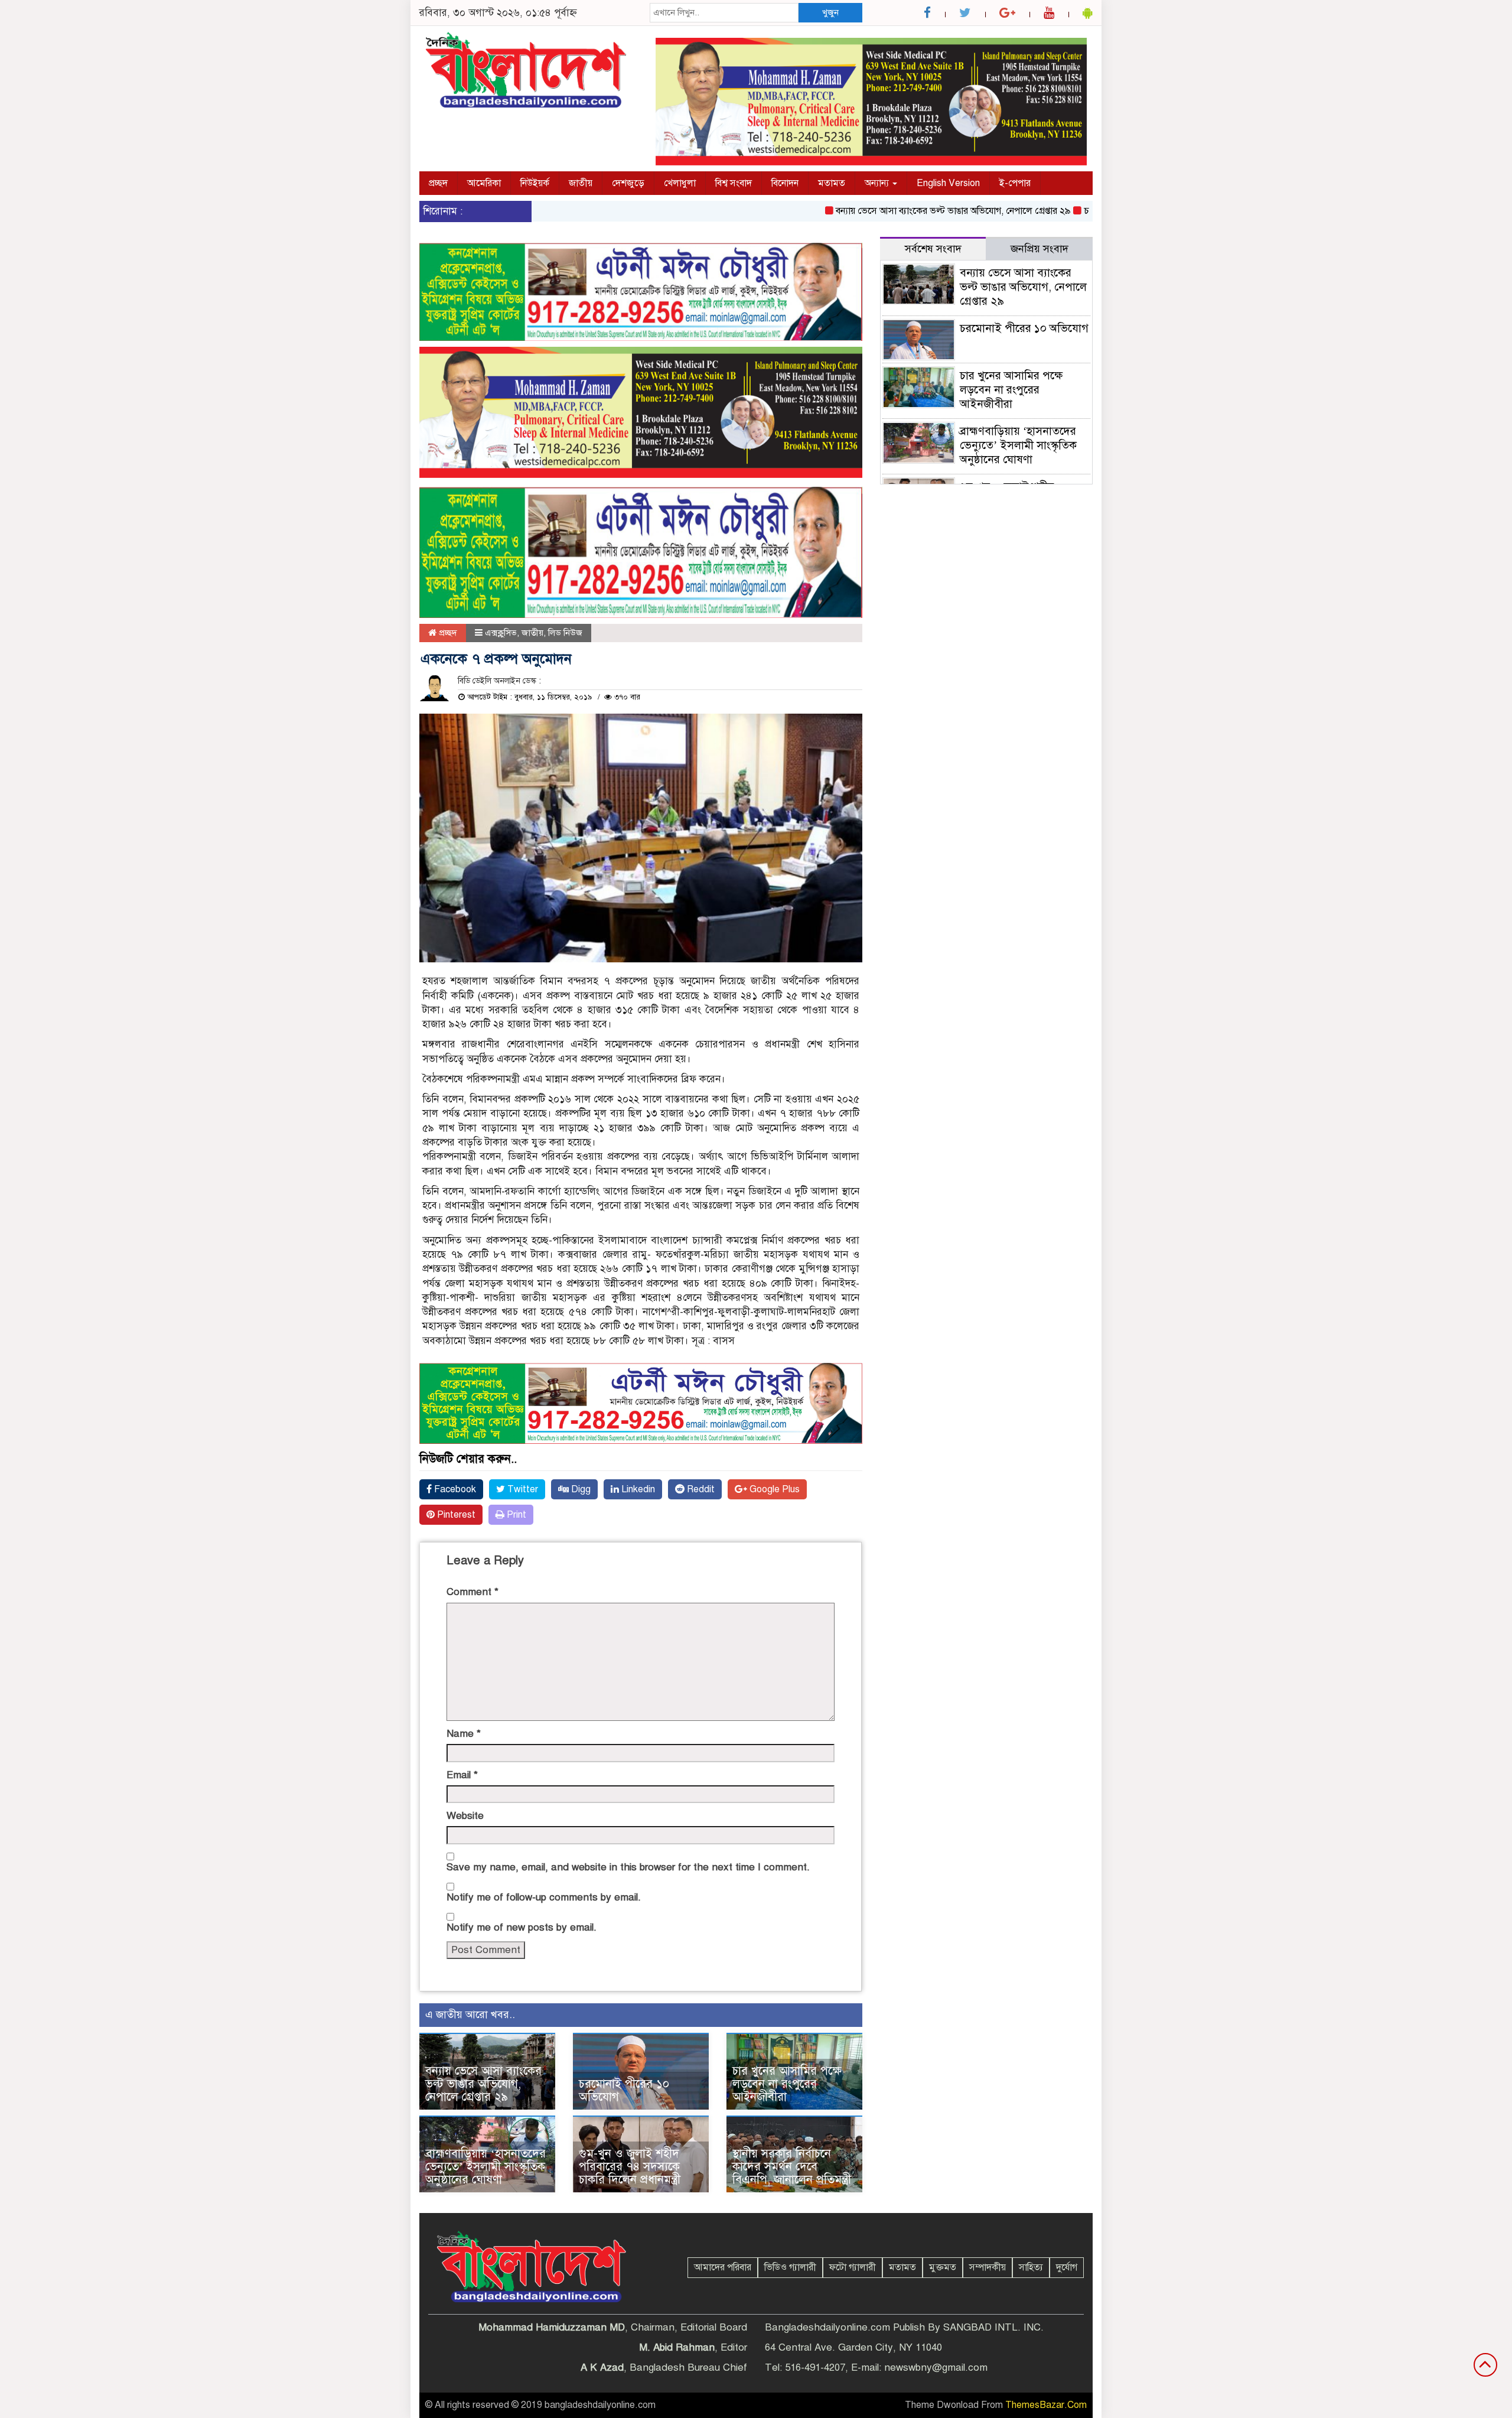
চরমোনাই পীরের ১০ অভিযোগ (1081, 211)
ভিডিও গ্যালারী (790, 2267)
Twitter (522, 1489)
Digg (580, 1489)
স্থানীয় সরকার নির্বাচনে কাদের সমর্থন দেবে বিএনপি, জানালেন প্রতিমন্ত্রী (792, 2167)
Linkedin (637, 1489)
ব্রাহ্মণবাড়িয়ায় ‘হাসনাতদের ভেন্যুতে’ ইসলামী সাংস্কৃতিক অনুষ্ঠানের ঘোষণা (485, 2167)
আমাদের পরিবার (723, 2267)
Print (515, 1515)
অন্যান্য (878, 183)
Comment (472, 1592)
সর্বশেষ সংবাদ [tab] (933, 249)
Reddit (700, 1489)
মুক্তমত (943, 2267)
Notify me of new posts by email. (522, 1927)
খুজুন (830, 12)
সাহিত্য (1031, 2267)
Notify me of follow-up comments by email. (544, 1897)
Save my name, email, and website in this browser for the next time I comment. (628, 1867)
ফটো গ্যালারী (853, 2267)
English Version (948, 183)
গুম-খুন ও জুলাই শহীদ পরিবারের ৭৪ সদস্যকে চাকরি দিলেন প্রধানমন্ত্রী (630, 2167)
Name (464, 1734)
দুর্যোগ (1067, 2267)
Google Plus (773, 1489)
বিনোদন (785, 183)
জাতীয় (581, 183)
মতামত (832, 183)
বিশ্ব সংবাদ (734, 183)
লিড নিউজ (565, 633)
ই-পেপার (1015, 183)
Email (462, 1775)
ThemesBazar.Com (1046, 2405)
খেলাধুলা (680, 183)
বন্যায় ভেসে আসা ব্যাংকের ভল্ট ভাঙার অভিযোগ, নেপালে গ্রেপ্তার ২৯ (898, 211)
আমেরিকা (484, 183)
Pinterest (455, 1515)
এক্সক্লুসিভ (501, 633)
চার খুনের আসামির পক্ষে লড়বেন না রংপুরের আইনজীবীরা (787, 2084)
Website (465, 1816)
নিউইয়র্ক (535, 183)
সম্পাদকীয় (988, 2267)
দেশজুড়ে (628, 183)
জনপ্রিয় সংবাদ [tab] (1039, 249)
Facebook (454, 1489)
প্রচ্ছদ (438, 183)
